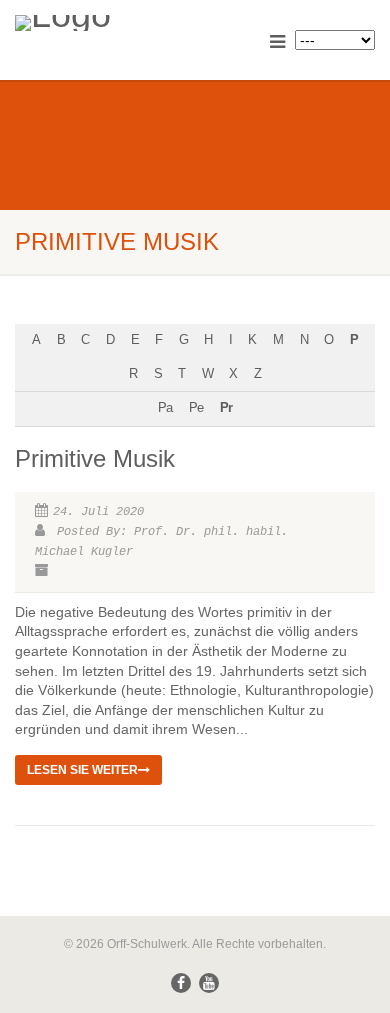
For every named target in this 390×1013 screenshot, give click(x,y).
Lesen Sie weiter (82, 770)
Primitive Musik (95, 458)
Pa (165, 408)
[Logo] (130, 23)
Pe (196, 408)
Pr (226, 408)
